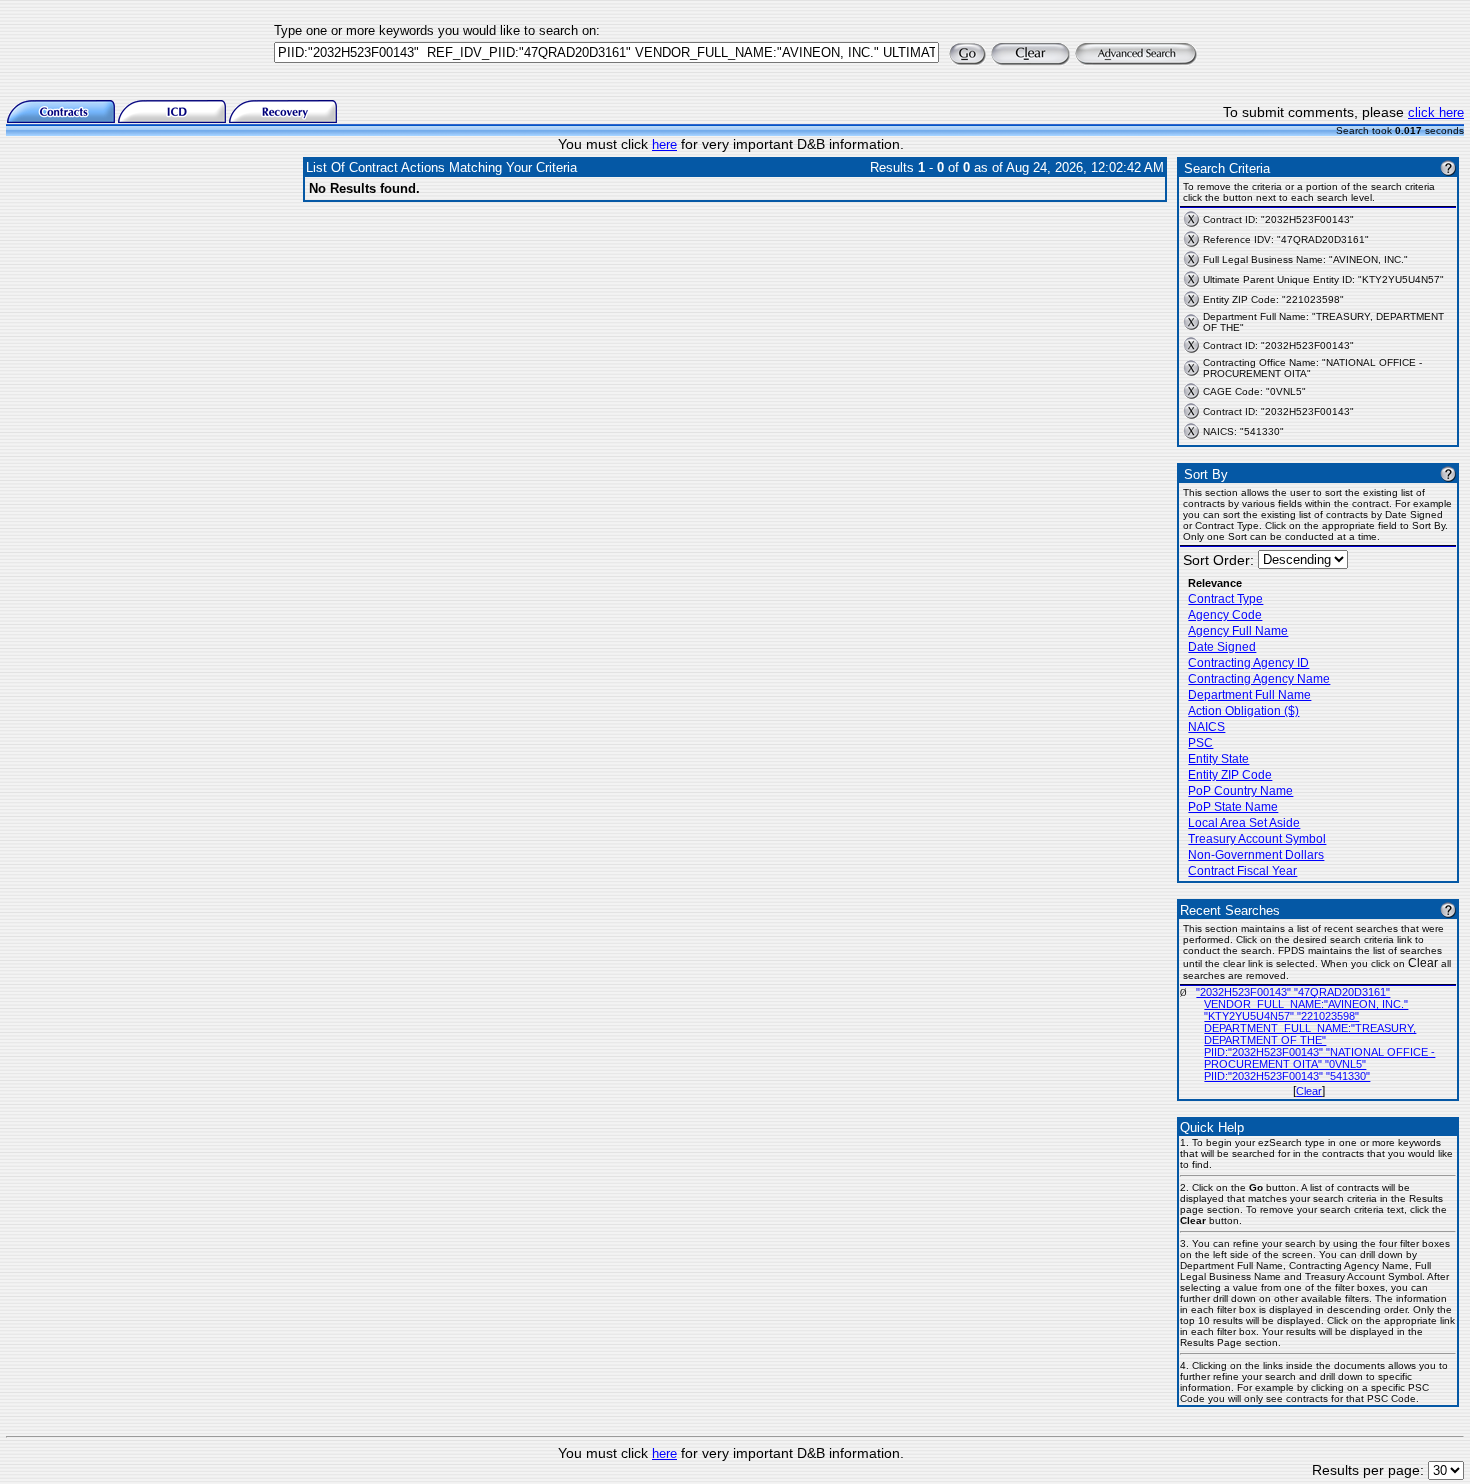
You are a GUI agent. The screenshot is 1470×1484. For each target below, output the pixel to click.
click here (1436, 112)
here (664, 144)
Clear (1309, 1091)
